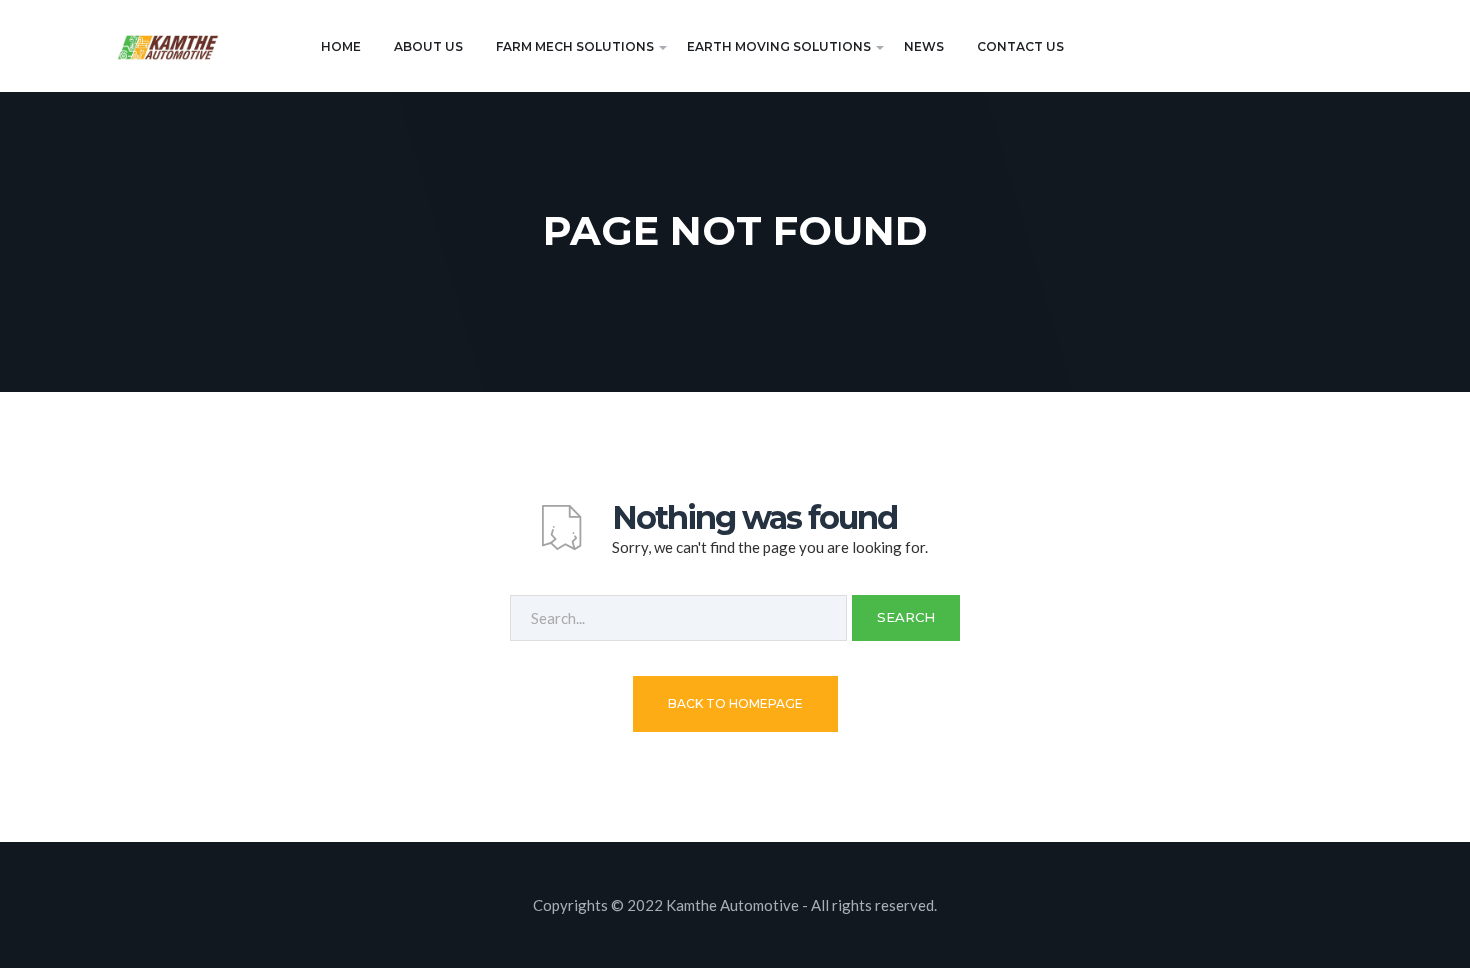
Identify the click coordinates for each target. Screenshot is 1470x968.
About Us (428, 46)
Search (906, 617)
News (924, 46)
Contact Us (1020, 46)
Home (341, 46)
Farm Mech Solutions (575, 46)
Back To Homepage (735, 703)
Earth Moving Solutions (779, 46)
